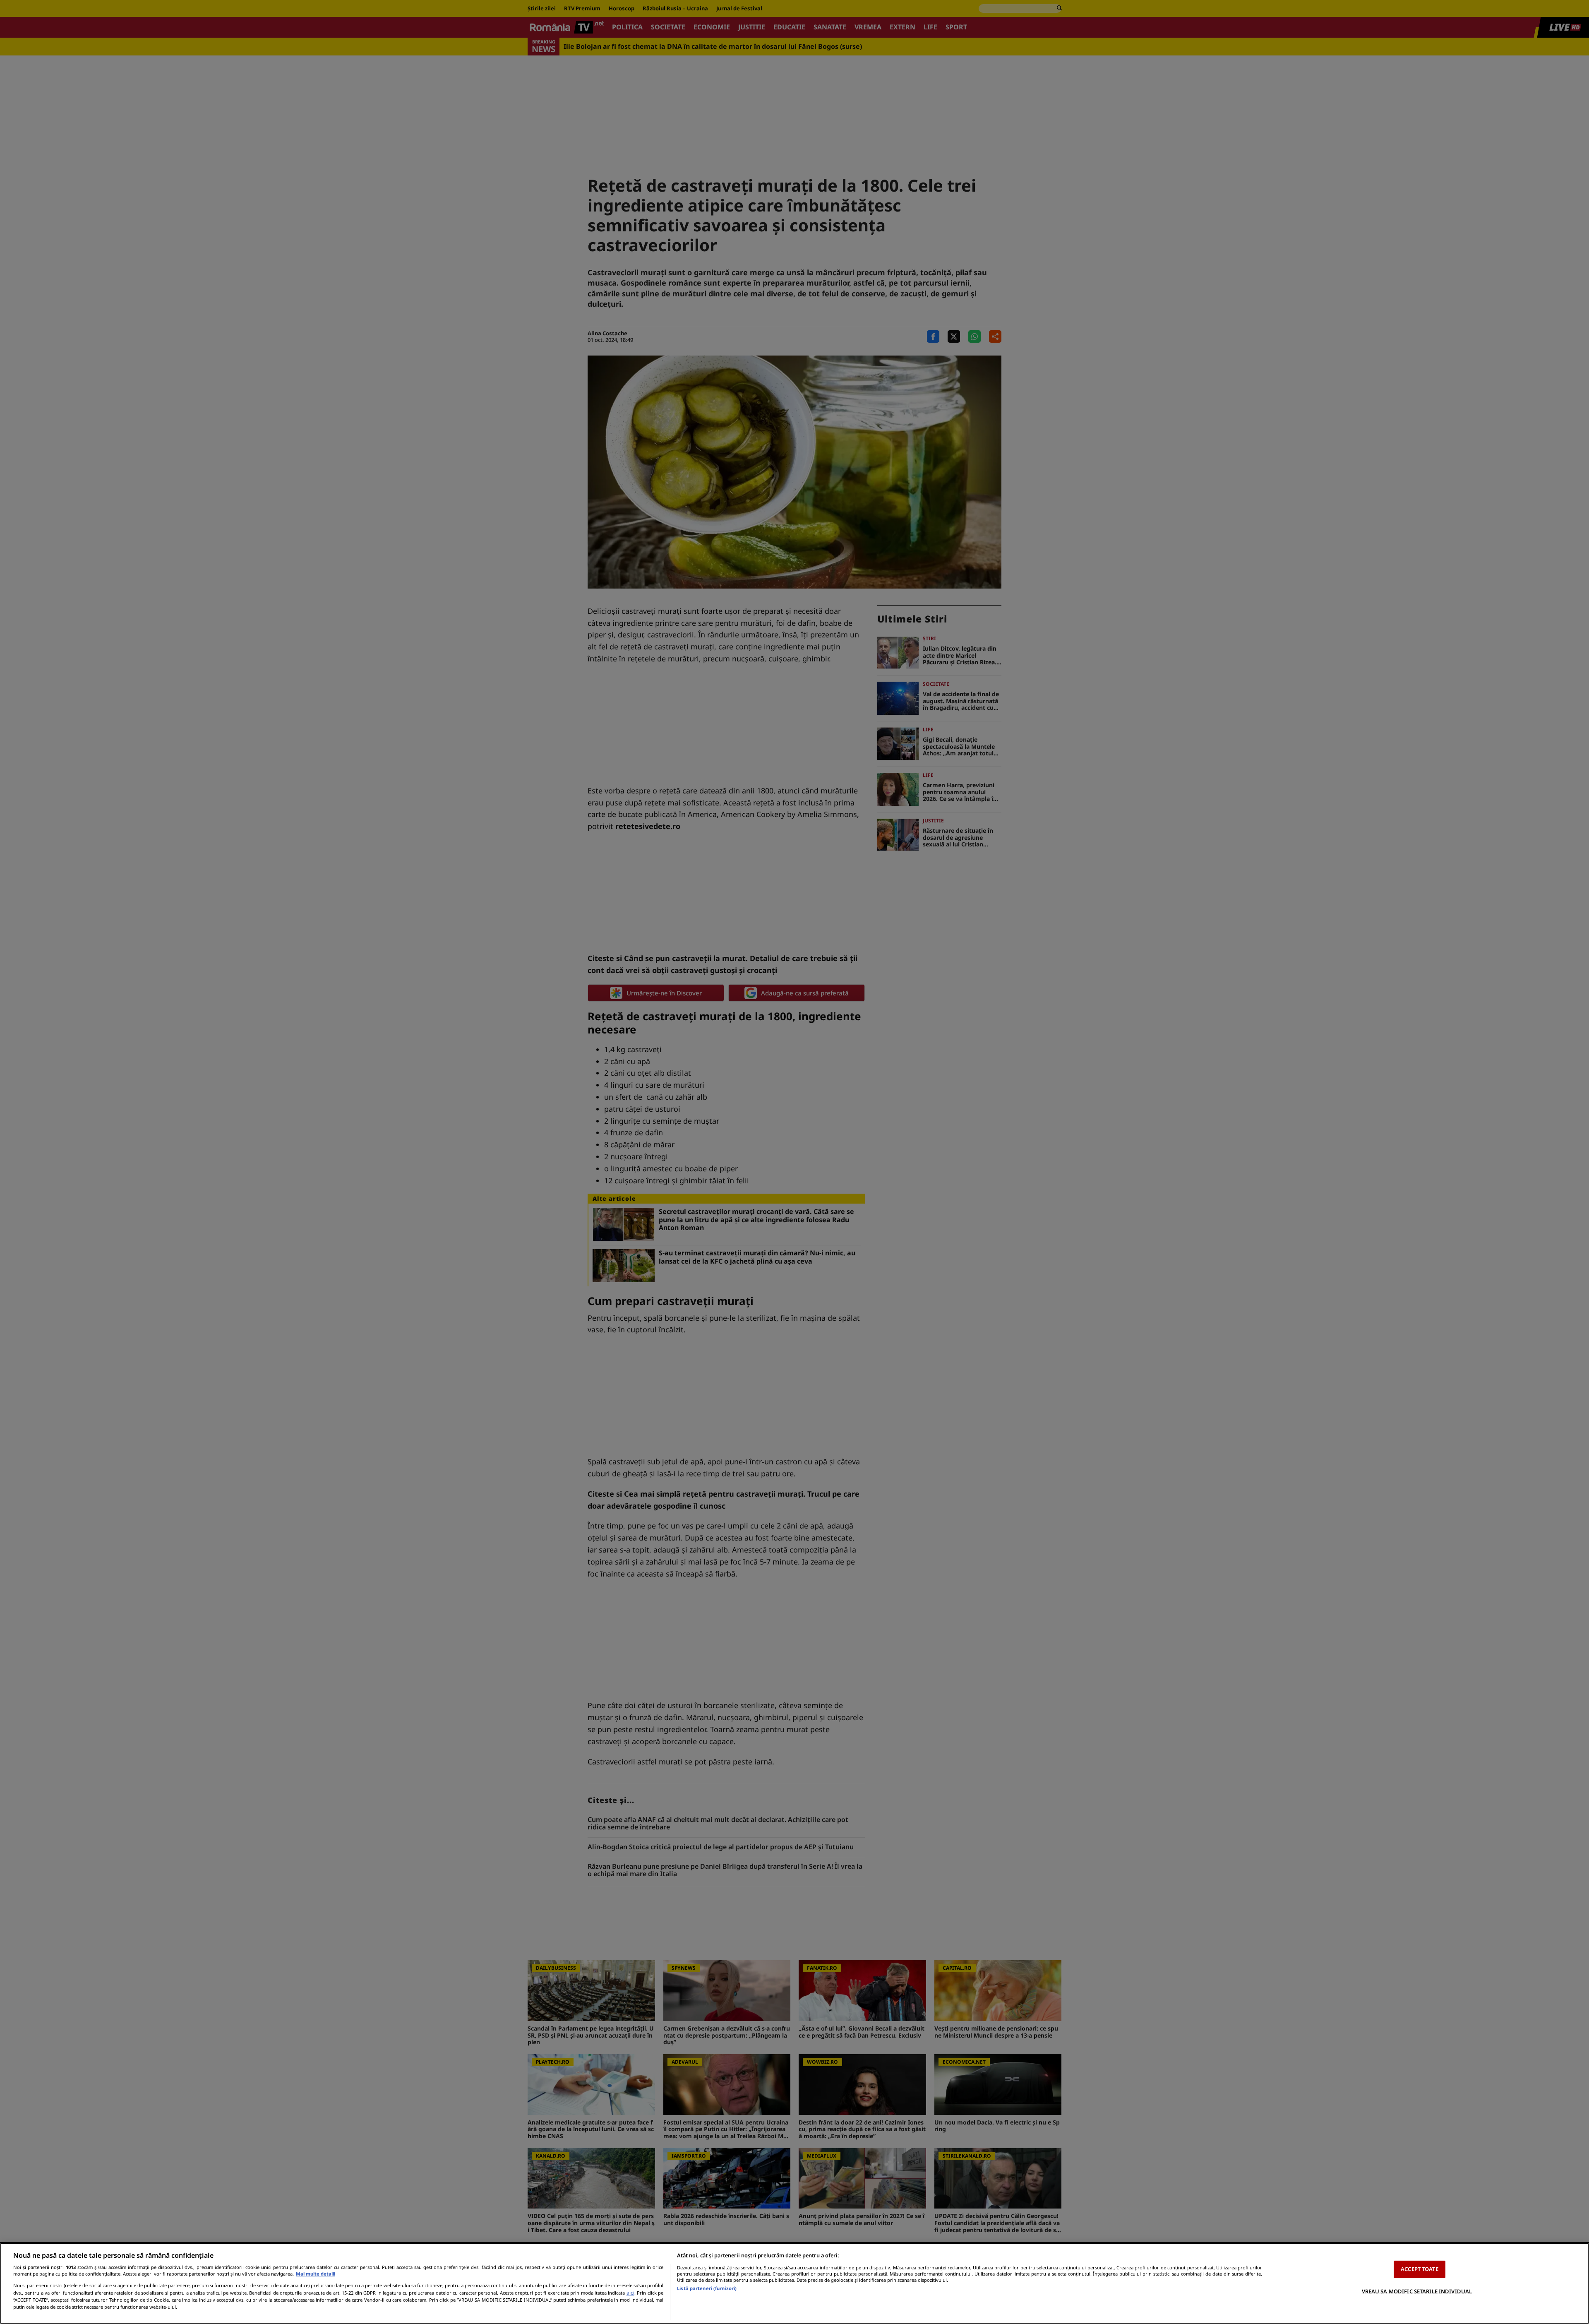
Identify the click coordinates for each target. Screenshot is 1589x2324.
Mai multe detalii (316, 2274)
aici (630, 2293)
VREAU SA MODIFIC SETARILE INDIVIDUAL (1417, 2291)
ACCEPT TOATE (1420, 2269)
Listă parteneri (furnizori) (707, 2288)
